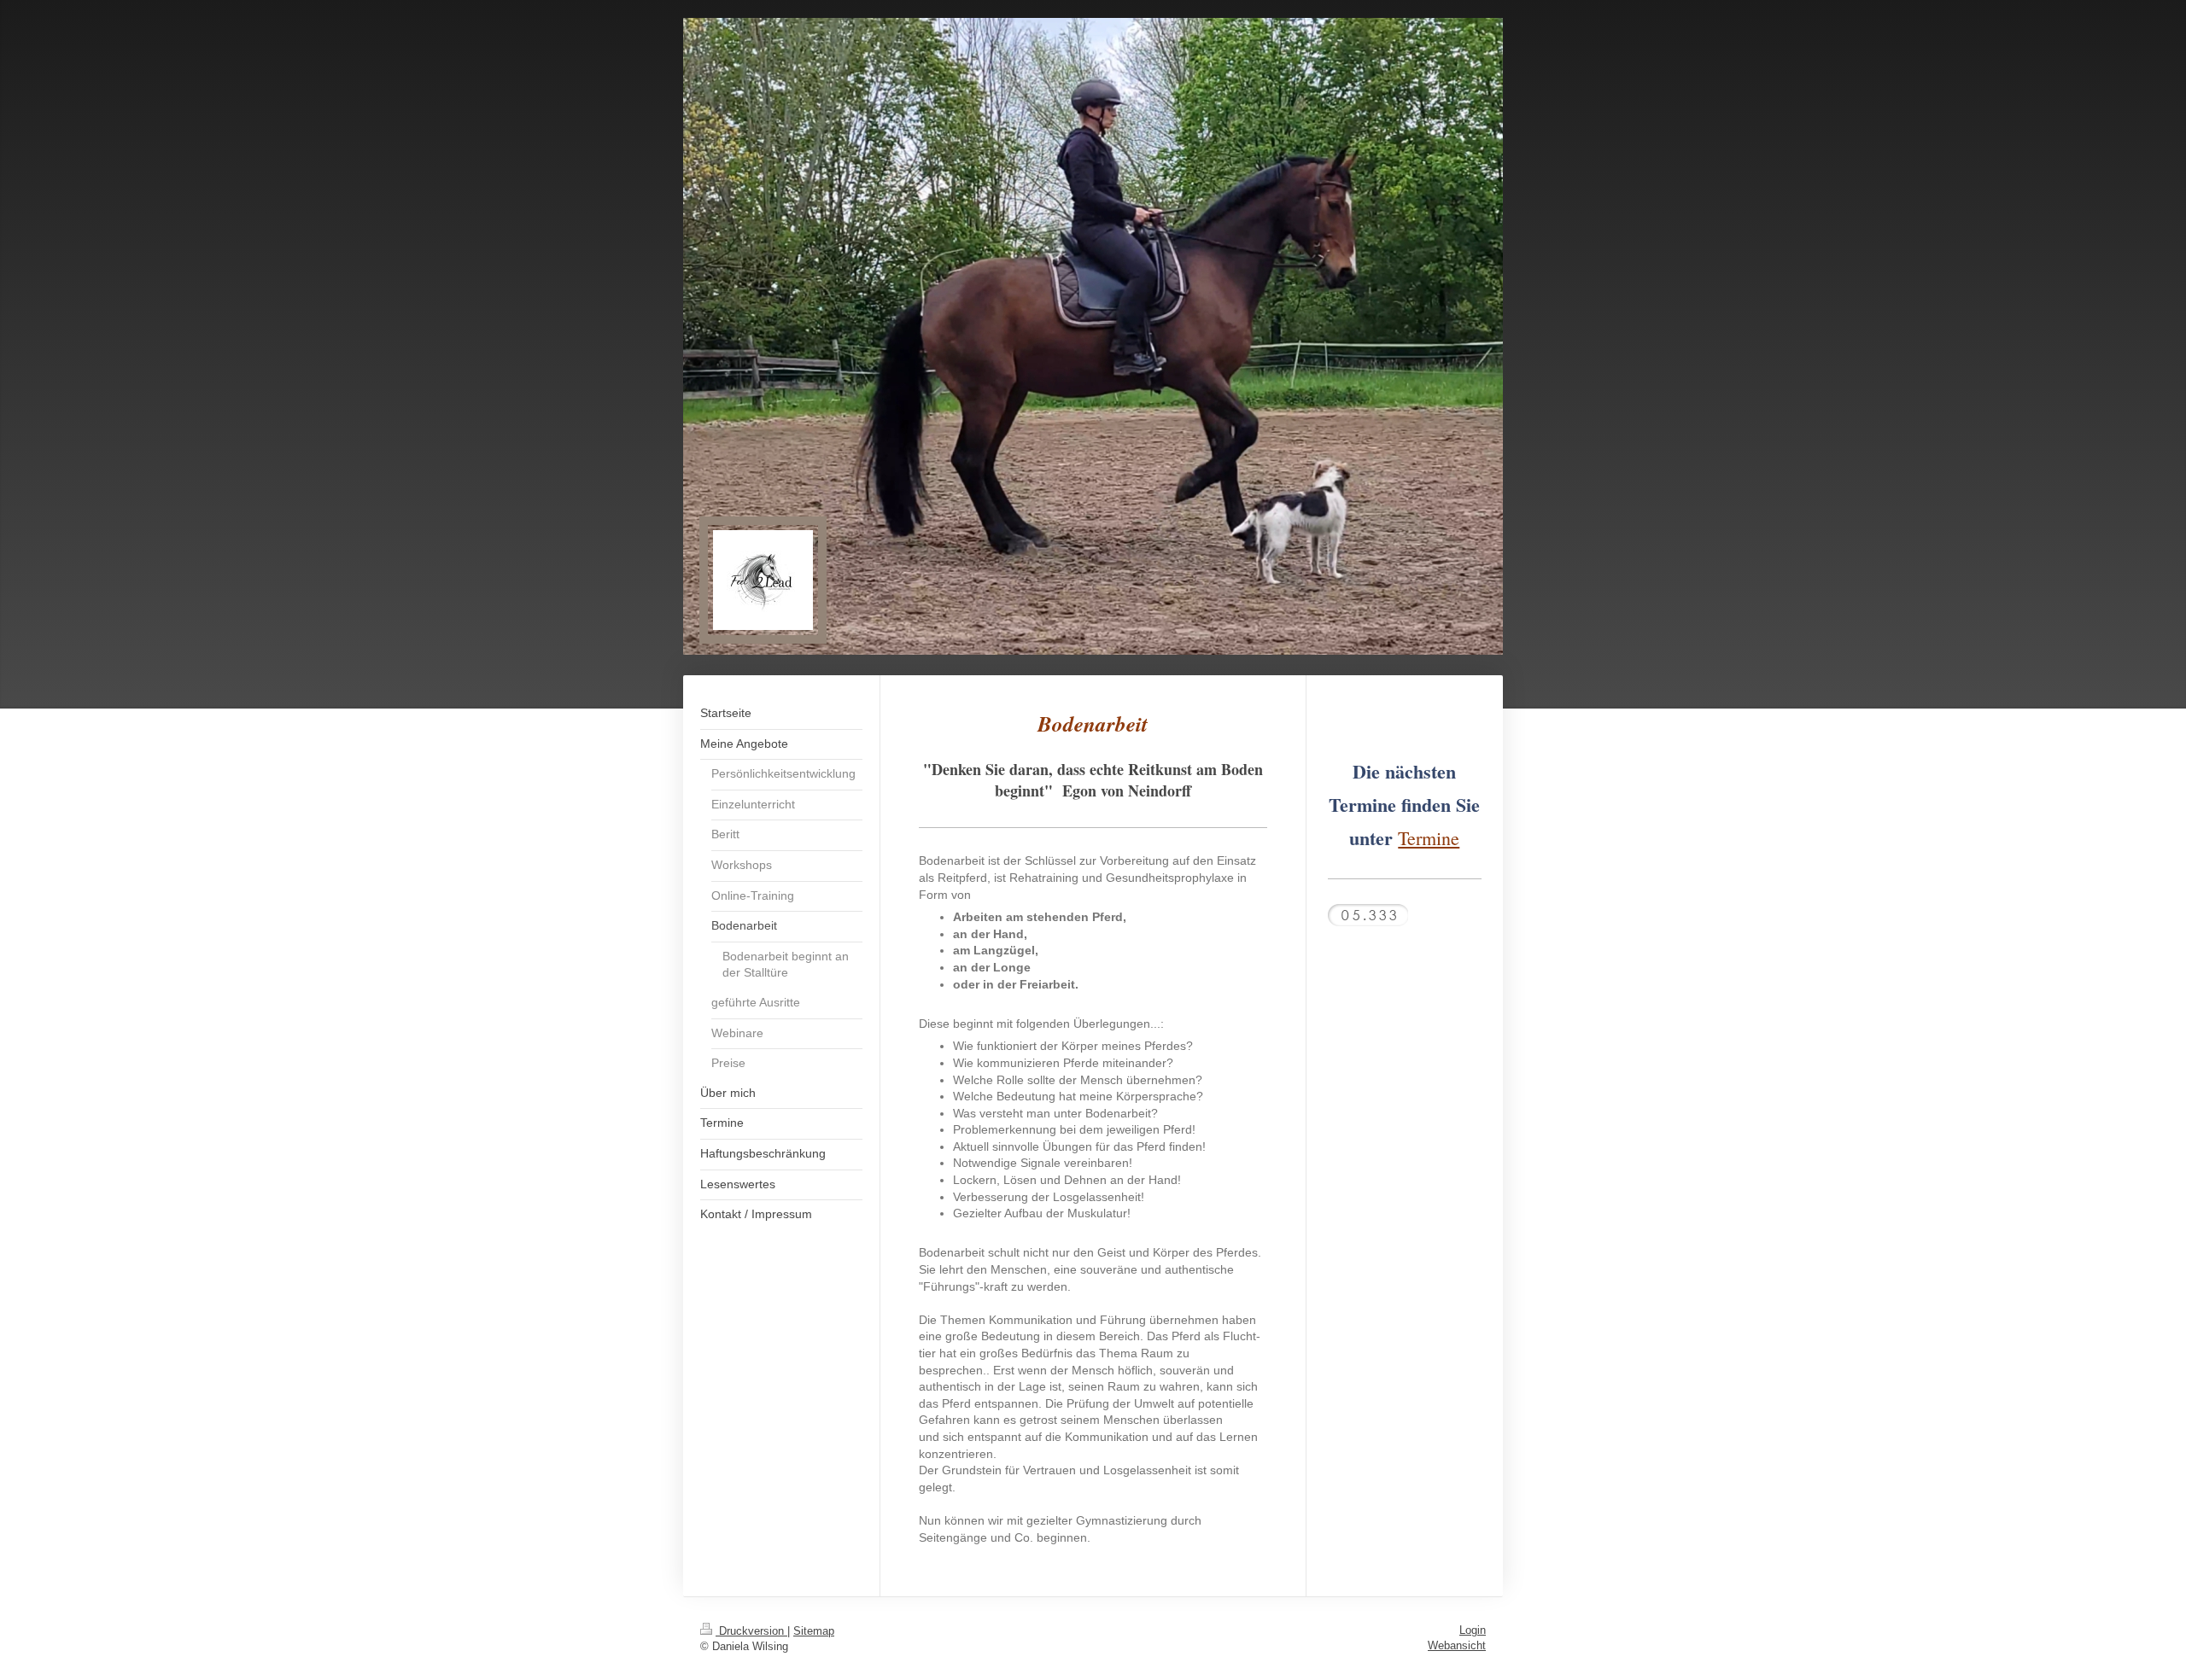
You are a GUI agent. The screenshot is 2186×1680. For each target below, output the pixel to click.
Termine (1429, 838)
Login (1473, 1630)
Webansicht (1457, 1645)
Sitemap (814, 1631)
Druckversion (751, 1631)
